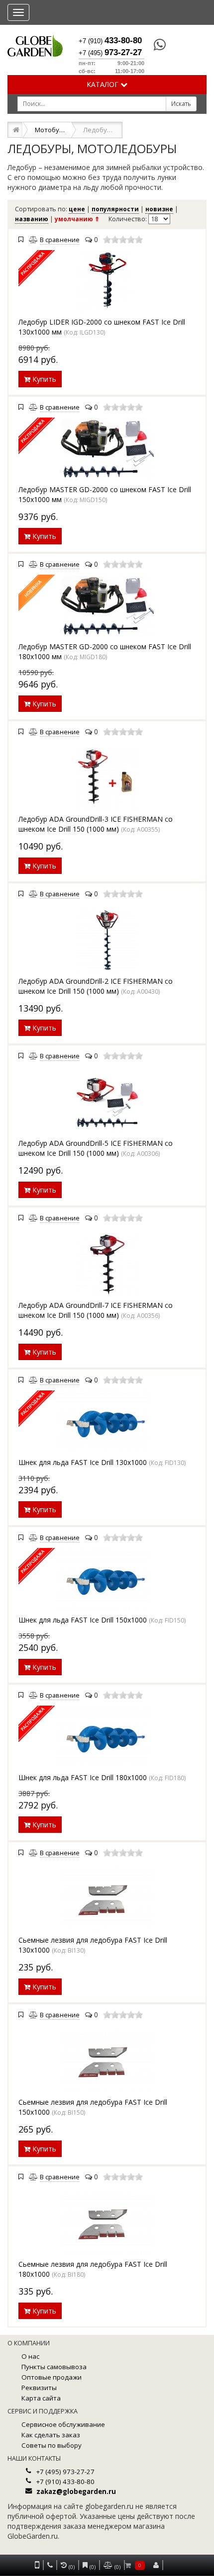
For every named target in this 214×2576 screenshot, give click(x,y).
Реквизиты (39, 2388)
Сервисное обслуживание (63, 2424)
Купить (43, 379)
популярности (115, 209)
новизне (159, 209)
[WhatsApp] (155, 45)
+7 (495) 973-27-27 (65, 2472)
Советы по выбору (52, 2445)
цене (77, 209)
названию (32, 219)
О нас (30, 2356)
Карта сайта (41, 2398)
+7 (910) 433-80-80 (65, 2482)
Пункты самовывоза (54, 2367)
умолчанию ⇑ (77, 219)
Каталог (104, 84)
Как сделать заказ (51, 2435)
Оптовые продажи (52, 2377)
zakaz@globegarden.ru (76, 2491)
